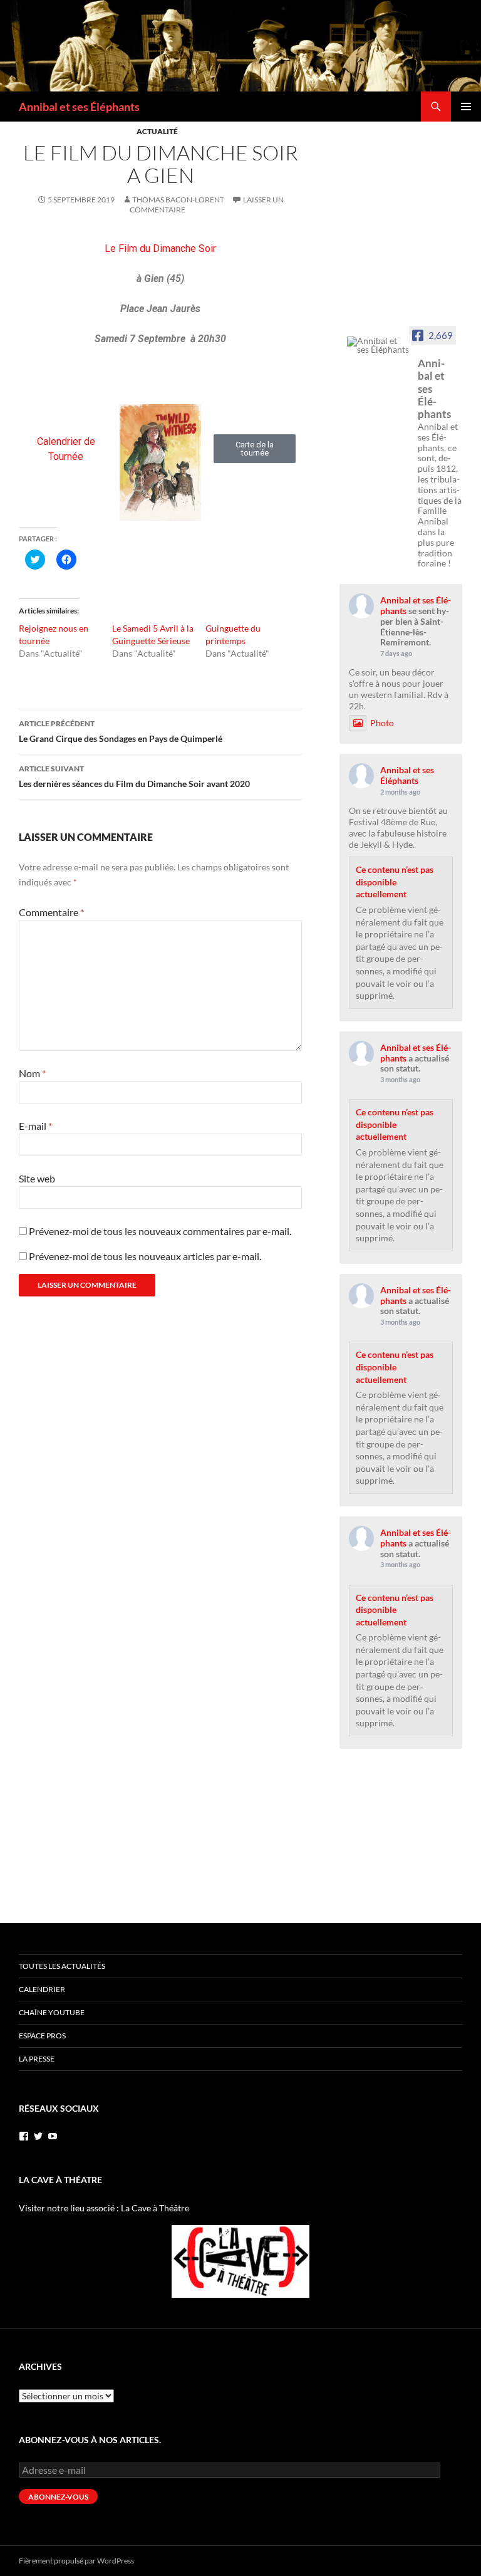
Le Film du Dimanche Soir (160, 248)
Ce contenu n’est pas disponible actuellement (395, 882)
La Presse (37, 2059)
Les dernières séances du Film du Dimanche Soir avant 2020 (134, 776)
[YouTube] (53, 2136)
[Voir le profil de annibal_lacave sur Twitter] (38, 2136)
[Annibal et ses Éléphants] (378, 345)
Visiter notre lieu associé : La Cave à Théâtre (104, 2208)
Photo (382, 723)
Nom (32, 1073)
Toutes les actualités (62, 1966)
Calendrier (42, 1989)
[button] (255, 449)
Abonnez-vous (58, 2497)
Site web (37, 1178)
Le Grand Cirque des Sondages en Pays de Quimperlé (121, 731)
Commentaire (51, 912)
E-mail (35, 1126)
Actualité (157, 131)
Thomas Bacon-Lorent (178, 200)
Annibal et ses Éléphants (79, 107)
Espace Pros (42, 2036)
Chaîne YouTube (52, 2012)
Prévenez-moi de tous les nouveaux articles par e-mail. (145, 1256)
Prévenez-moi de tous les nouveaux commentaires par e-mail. (160, 1231)
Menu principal (466, 107)
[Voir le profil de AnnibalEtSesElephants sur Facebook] (24, 2136)
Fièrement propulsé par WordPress (76, 2561)
